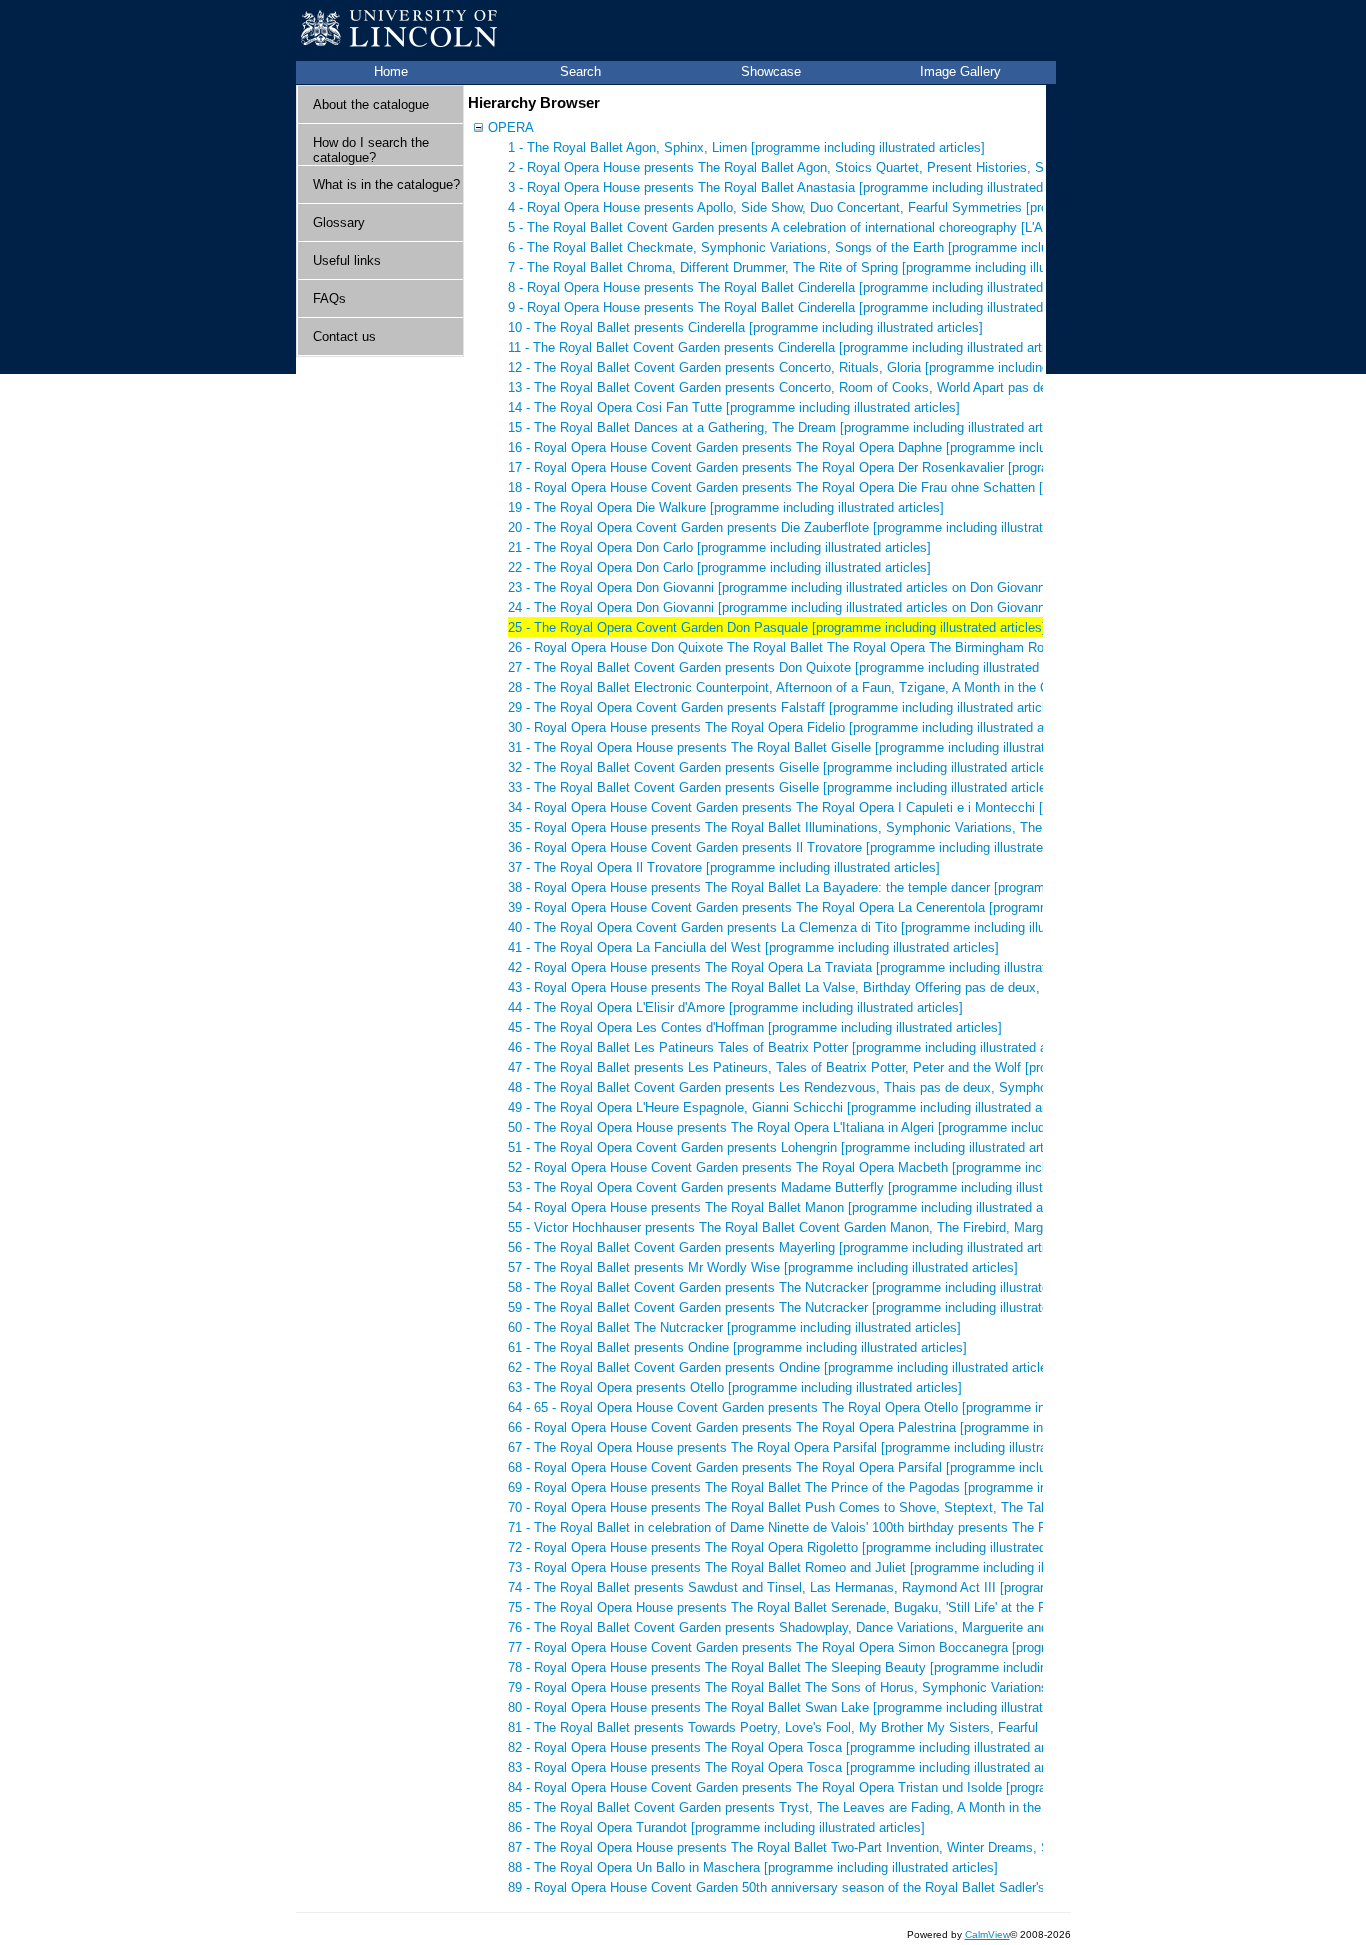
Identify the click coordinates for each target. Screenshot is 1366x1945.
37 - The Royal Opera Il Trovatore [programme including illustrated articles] (724, 867)
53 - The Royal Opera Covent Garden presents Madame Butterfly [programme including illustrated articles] (815, 1187)
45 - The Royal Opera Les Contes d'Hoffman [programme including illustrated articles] (755, 1027)
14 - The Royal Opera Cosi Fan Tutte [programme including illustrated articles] (734, 407)
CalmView (987, 1934)
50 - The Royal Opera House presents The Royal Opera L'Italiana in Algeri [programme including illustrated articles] (840, 1127)
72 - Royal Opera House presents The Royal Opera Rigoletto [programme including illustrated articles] (802, 1547)
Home (391, 71)
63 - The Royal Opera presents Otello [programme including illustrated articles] (735, 1387)
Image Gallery (960, 71)
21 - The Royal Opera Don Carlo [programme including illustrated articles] (719, 547)
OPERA (511, 127)
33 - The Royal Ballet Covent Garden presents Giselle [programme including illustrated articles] (782, 787)
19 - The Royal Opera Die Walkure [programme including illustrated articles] (726, 507)
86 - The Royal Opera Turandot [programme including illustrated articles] (716, 1827)
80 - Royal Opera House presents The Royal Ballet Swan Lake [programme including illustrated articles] (807, 1707)
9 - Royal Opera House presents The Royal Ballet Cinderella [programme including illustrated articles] (800, 307)
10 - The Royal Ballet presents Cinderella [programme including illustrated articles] (745, 327)
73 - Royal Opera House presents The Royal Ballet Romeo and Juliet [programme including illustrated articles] (826, 1567)
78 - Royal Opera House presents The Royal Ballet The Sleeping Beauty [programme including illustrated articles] (836, 1667)
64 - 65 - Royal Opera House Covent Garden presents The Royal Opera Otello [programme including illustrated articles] (852, 1407)
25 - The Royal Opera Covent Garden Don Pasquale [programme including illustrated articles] (777, 627)
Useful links (347, 260)
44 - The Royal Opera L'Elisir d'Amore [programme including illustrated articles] (735, 1007)
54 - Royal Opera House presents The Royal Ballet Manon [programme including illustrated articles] (795, 1207)
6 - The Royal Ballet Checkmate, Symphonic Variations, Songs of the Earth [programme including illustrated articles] (845, 247)
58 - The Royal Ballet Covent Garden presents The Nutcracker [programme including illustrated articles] (807, 1287)
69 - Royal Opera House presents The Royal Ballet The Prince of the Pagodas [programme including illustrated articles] (853, 1487)
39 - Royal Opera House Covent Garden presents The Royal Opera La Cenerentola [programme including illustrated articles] (865, 907)
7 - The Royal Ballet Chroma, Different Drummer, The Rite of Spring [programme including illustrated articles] (822, 267)
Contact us (344, 336)
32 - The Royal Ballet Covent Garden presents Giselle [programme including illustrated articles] (782, 767)
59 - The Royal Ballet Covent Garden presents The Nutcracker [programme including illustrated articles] (807, 1307)
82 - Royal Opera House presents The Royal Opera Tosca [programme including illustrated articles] (794, 1747)
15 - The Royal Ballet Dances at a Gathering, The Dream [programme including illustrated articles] (791, 427)
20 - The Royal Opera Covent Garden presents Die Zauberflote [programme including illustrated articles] (807, 527)
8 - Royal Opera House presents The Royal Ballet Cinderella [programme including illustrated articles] (800, 287)
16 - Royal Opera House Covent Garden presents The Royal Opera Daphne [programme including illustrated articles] (844, 447)
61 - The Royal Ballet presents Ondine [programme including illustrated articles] (737, 1347)
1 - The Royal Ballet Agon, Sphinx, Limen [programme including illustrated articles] (746, 147)
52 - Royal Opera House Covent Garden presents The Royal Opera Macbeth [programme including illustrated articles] (847, 1167)
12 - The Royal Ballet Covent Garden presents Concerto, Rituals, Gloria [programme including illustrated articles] (833, 367)
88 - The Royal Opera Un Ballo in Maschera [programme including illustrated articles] (753, 1867)
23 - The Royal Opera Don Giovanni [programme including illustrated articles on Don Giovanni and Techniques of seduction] (865, 587)
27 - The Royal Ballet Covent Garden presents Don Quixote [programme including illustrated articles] (798, 667)
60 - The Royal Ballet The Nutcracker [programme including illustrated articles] (734, 1327)
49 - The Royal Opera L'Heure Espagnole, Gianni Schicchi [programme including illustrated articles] (794, 1107)
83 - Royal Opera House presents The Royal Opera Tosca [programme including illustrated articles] (794, 1767)
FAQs (329, 298)
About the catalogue (371, 104)
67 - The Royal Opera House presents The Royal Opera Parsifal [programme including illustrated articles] (811, 1447)
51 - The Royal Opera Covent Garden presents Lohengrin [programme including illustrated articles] (791, 1147)
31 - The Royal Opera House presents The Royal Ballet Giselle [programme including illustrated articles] (808, 747)
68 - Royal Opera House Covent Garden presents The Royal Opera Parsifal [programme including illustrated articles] (844, 1467)
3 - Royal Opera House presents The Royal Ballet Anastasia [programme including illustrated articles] (800, 187)
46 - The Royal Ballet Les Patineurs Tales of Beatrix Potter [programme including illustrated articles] (797, 1047)
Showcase (771, 71)
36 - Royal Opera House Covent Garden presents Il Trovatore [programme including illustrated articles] (804, 847)
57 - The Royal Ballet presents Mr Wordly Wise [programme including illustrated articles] (763, 1267)
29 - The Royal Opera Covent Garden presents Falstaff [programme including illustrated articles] (785, 707)
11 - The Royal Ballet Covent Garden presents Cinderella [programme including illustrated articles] (790, 347)
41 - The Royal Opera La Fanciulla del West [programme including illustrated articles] (753, 947)
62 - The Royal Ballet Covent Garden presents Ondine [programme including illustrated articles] (783, 1367)
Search (580, 71)
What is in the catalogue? (386, 184)
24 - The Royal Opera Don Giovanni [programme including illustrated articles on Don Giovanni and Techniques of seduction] (865, 607)
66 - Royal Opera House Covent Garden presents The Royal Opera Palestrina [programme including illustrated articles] (851, 1427)
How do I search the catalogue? (371, 150)
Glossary (339, 222)
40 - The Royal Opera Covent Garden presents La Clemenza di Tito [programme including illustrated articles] (821, 927)
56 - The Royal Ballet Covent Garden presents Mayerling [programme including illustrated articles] (790, 1247)
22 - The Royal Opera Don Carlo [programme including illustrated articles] (719, 567)
